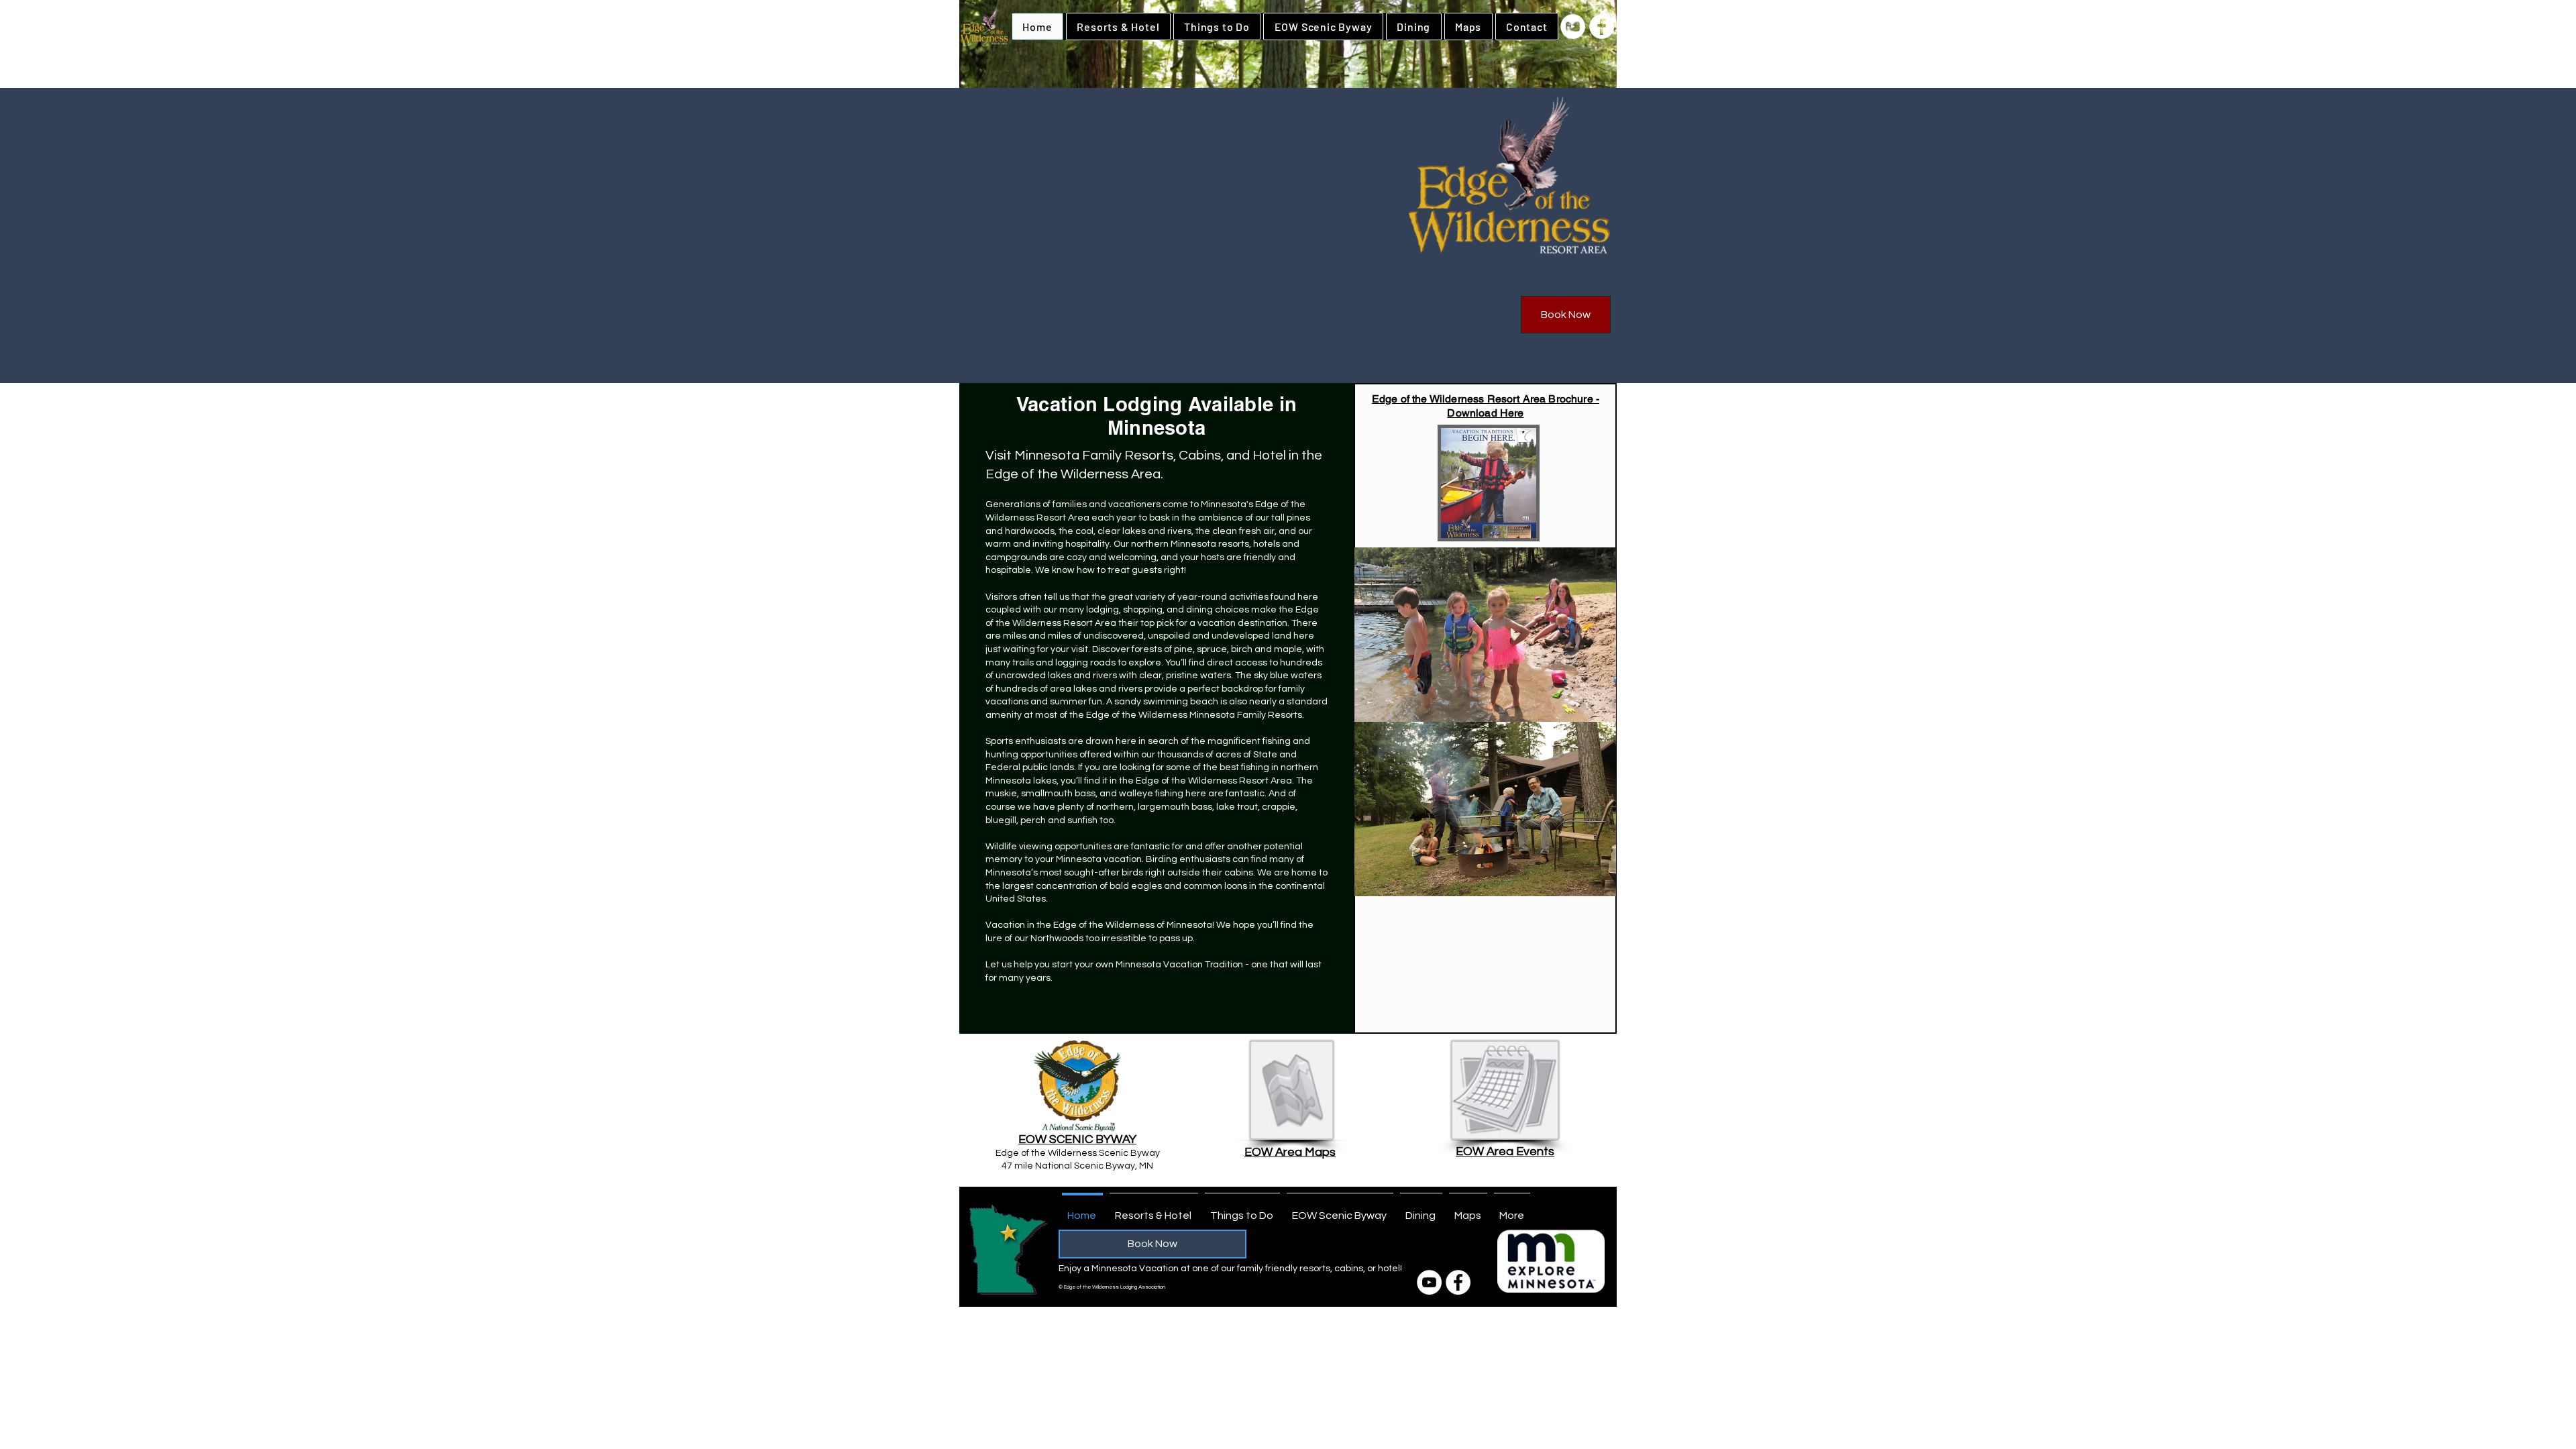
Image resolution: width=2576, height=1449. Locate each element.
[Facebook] (1602, 26)
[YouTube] (1573, 26)
